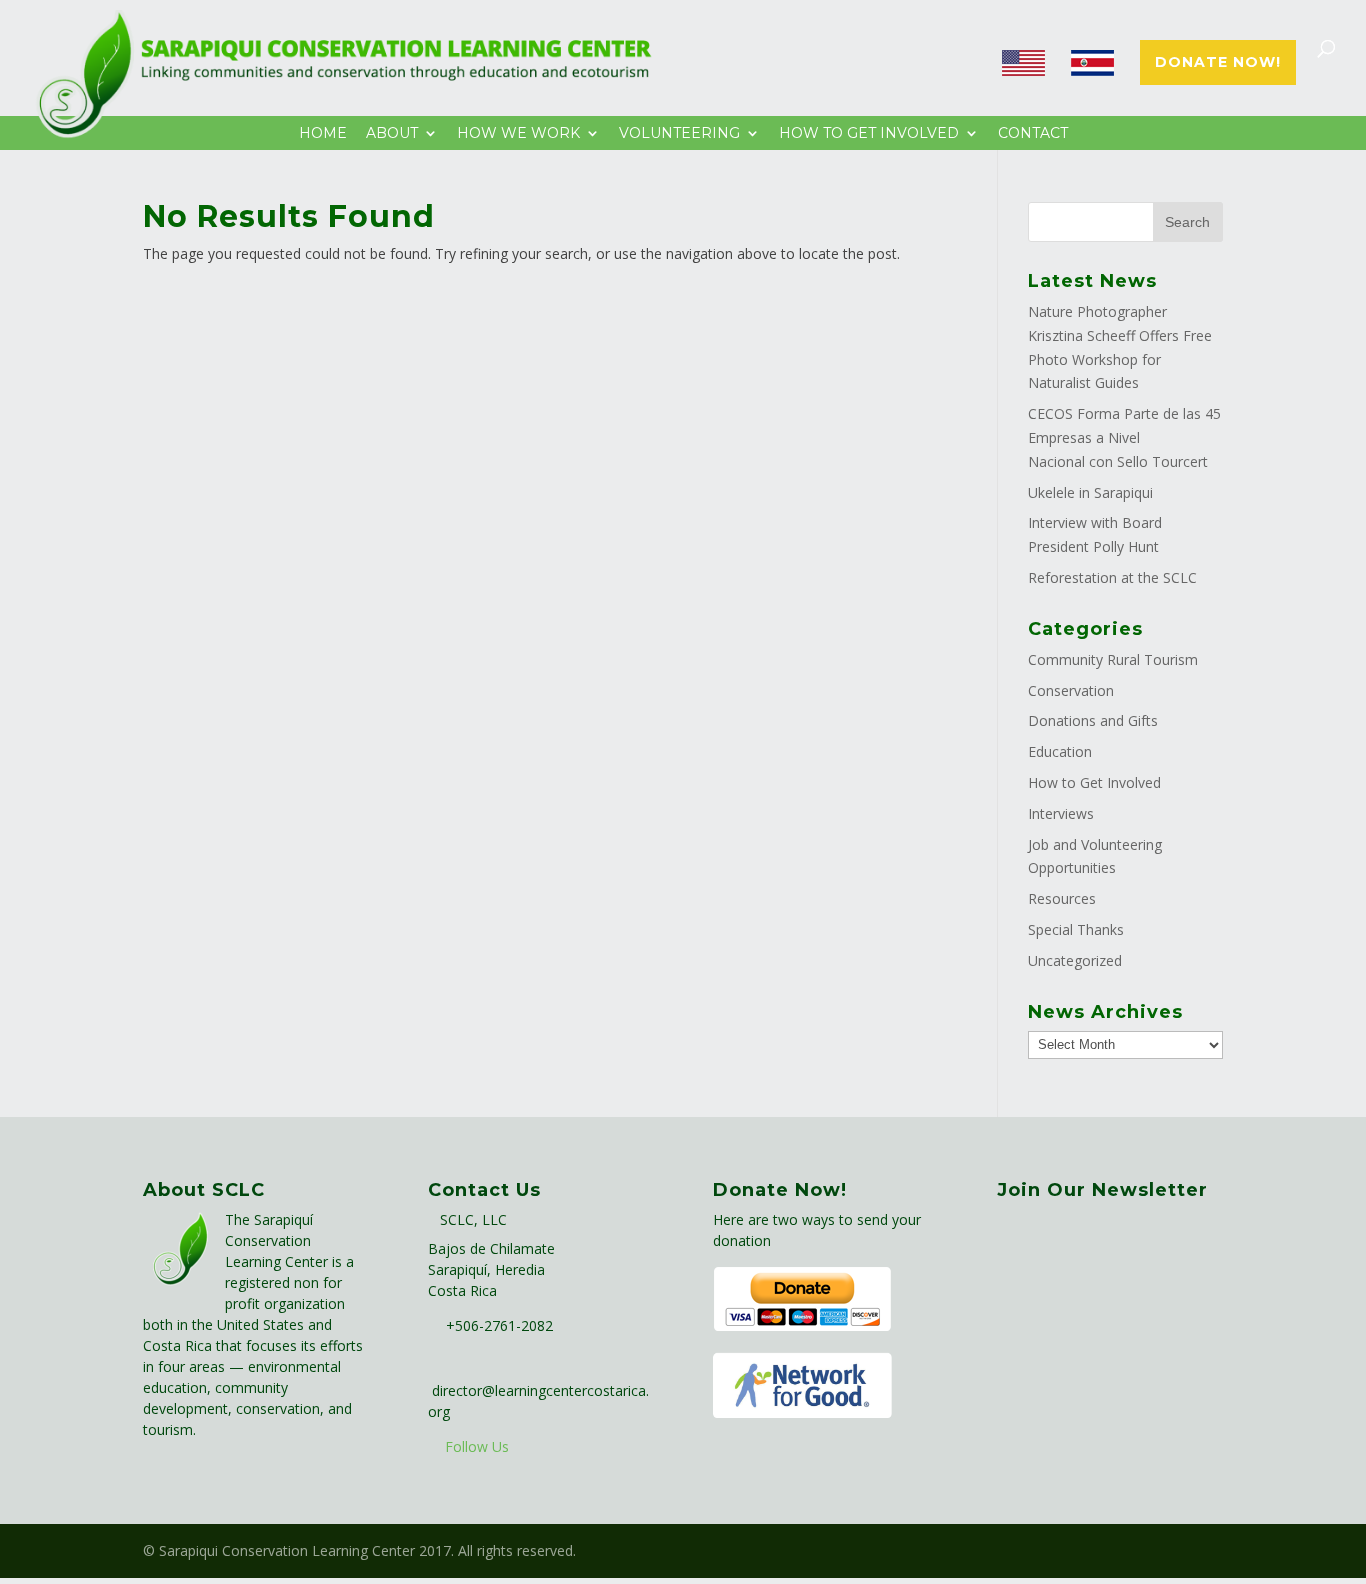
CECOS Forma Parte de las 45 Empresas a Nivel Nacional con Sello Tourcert (1124, 437)
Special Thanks (1076, 929)
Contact (1033, 134)
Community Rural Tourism (1113, 659)
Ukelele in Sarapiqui (1090, 492)
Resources (1062, 898)
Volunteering (679, 134)
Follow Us (477, 1446)
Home (323, 134)
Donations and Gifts (1093, 720)
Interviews (1061, 813)
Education (1060, 751)
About (392, 134)
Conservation (1071, 690)
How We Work (518, 134)
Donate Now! (1218, 63)
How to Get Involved (1094, 782)
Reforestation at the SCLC (1112, 577)
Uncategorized (1075, 960)
